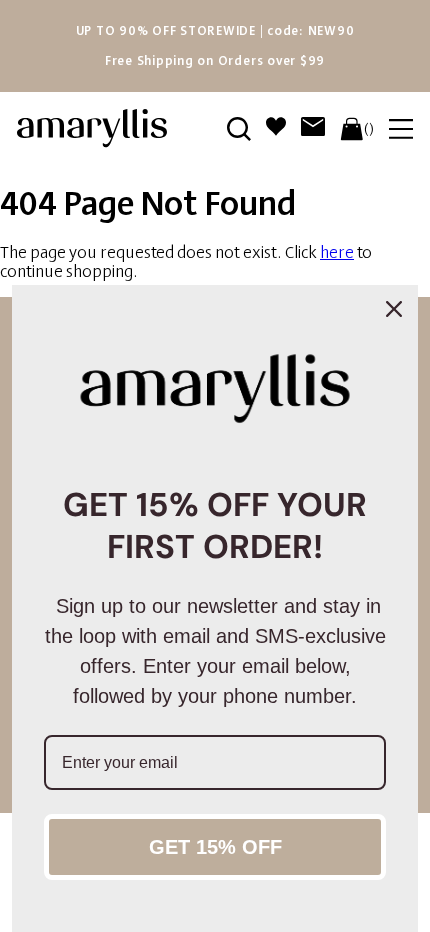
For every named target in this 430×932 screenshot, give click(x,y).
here (337, 252)
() (369, 129)
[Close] (394, 309)
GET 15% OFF (215, 847)
